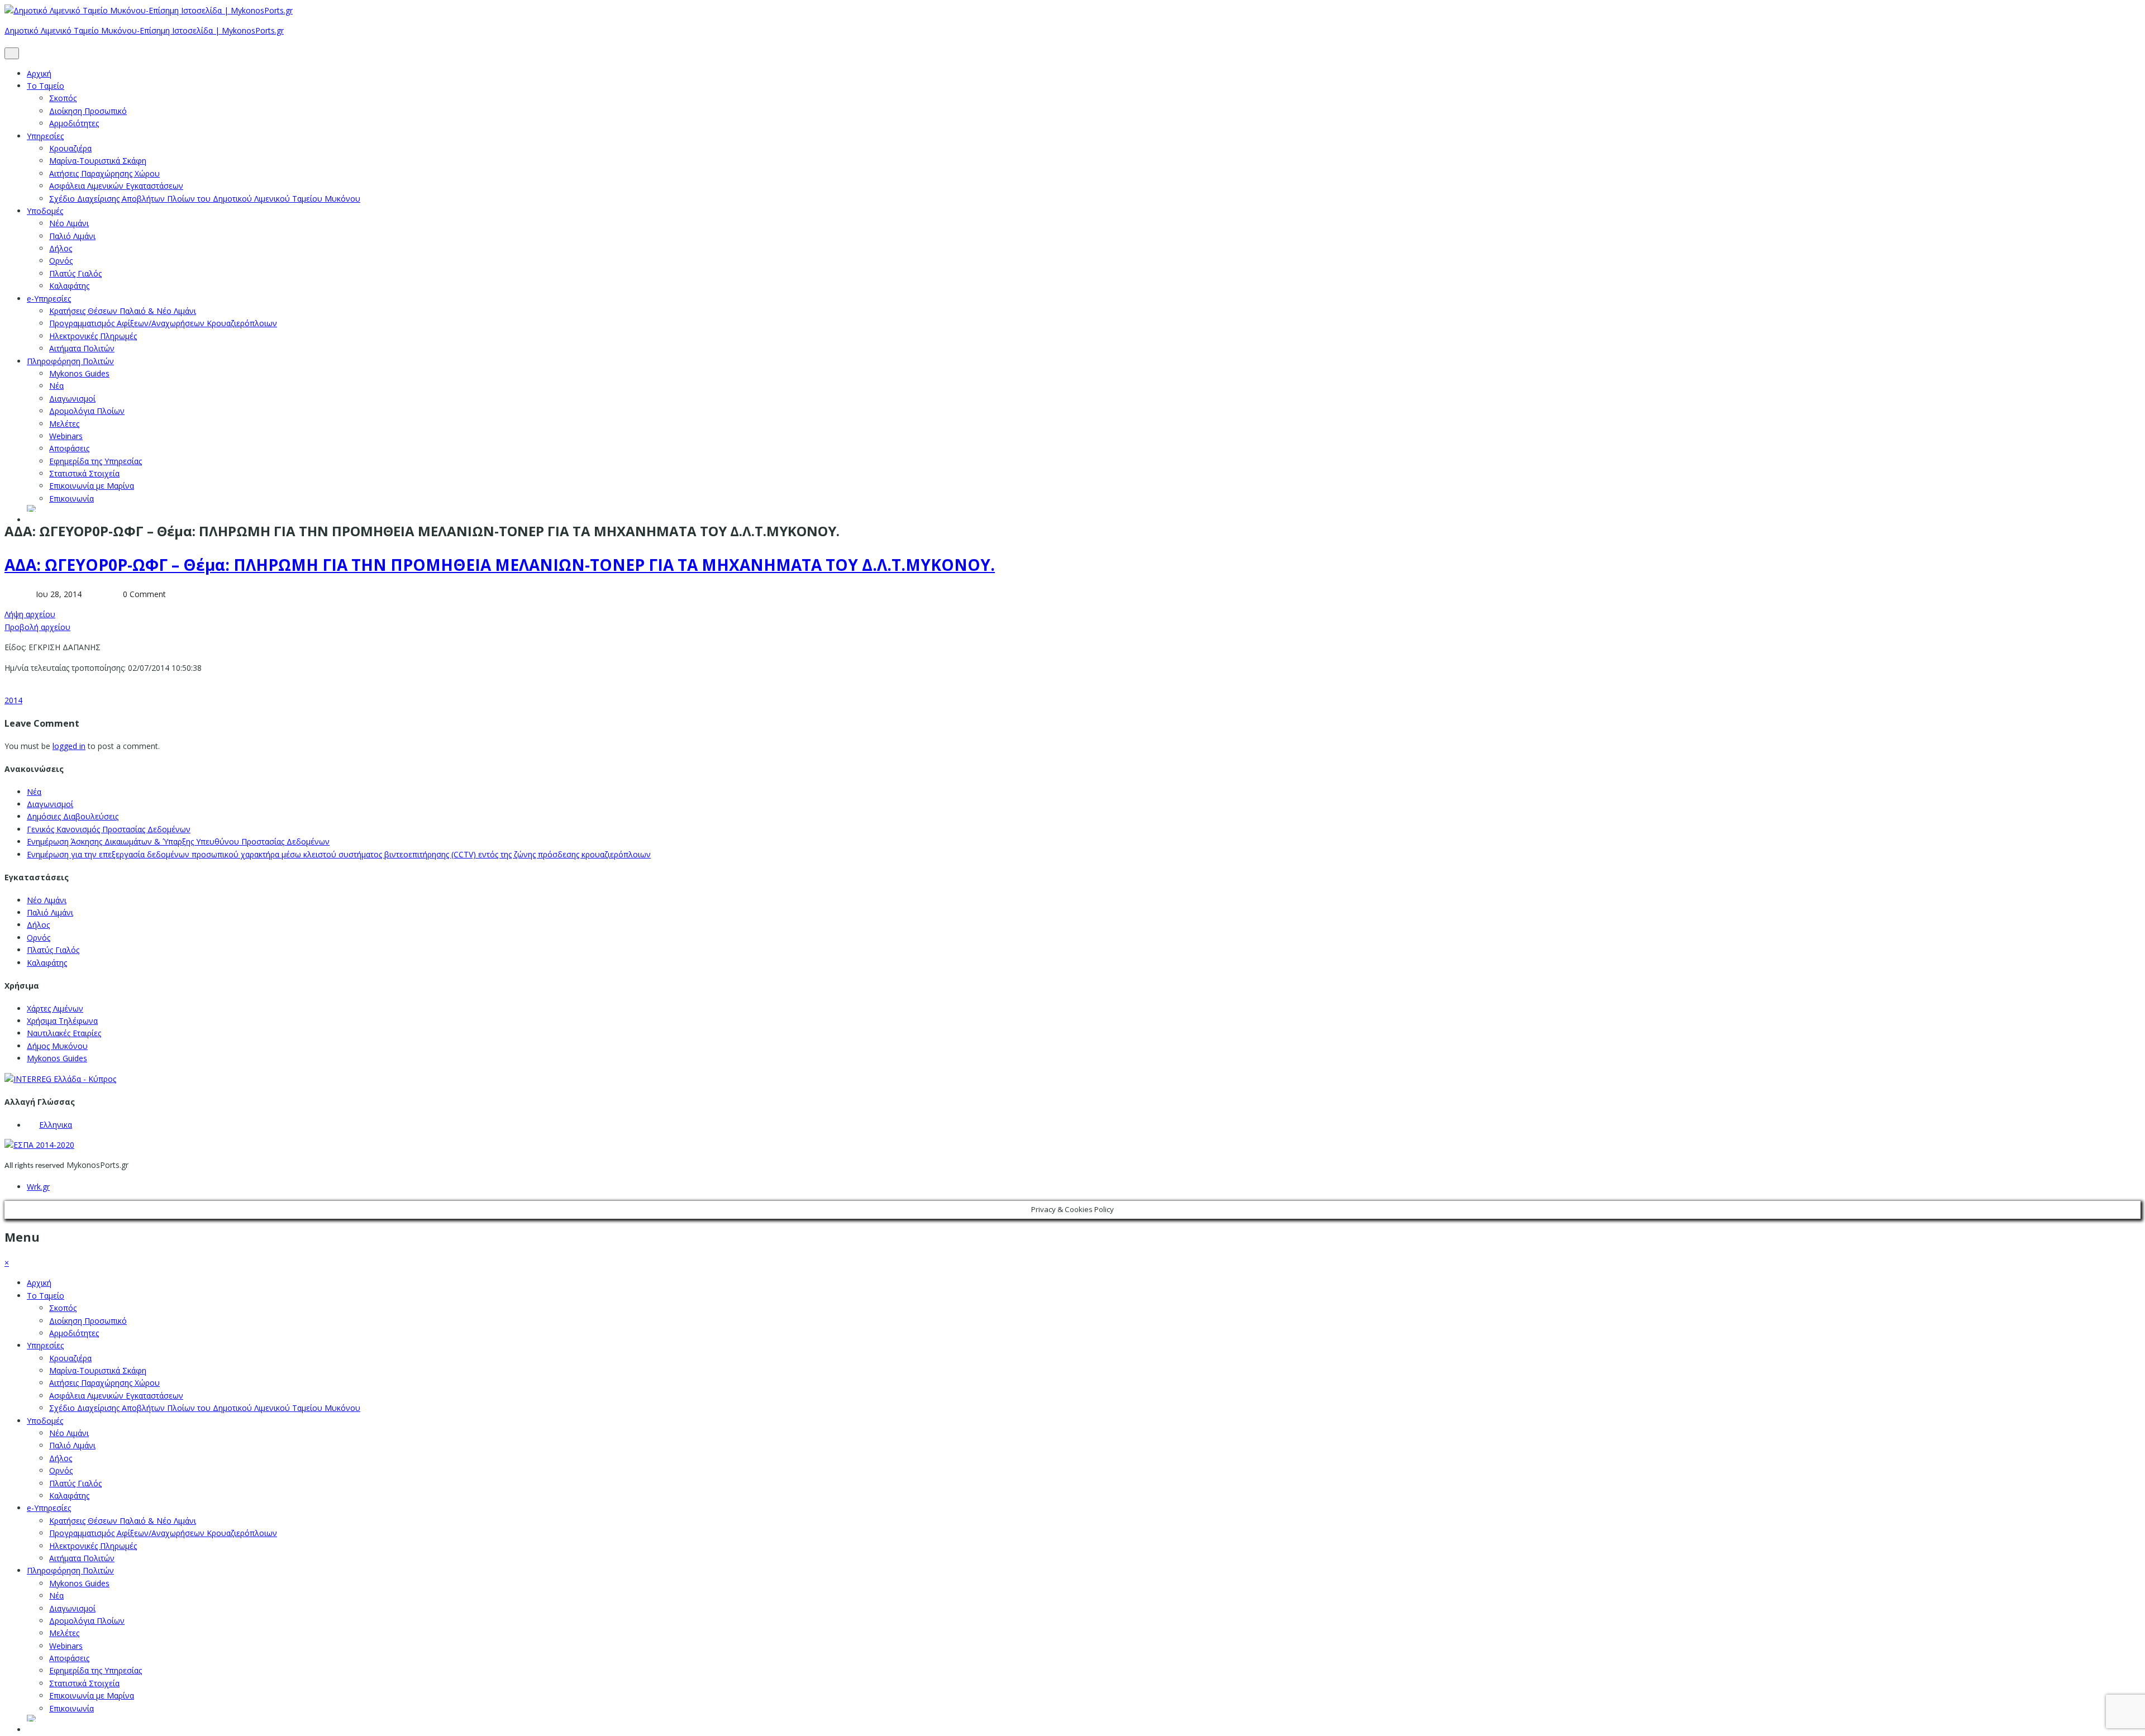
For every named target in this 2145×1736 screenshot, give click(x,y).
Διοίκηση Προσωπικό (88, 111)
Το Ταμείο (46, 86)
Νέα (56, 386)
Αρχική (39, 73)
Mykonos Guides (79, 373)
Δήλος (61, 248)
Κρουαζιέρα (70, 148)
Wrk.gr (38, 1187)
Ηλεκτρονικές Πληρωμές (93, 336)
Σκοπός (63, 98)
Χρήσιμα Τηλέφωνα (62, 1021)
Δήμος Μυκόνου (57, 1046)
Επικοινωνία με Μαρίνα (92, 486)
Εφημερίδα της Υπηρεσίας (96, 461)
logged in (69, 746)
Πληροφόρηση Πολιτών (70, 361)
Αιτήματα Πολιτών (82, 348)
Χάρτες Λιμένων (55, 1008)
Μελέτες (64, 424)
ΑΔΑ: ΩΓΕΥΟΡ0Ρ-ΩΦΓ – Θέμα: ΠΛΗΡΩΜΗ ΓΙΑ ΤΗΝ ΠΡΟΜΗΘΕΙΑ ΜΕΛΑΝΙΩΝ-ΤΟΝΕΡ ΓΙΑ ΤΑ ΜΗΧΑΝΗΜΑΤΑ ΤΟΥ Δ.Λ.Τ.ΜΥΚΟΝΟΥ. (500, 565)
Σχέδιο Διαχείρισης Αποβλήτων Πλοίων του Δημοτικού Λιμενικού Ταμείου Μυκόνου (205, 199)
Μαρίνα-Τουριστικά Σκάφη (98, 161)
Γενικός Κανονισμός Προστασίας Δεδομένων (109, 829)
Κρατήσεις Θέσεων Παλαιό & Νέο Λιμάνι (123, 311)
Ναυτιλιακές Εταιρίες (64, 1033)
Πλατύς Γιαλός (75, 273)
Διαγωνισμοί (72, 399)
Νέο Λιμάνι (69, 223)
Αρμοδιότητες (74, 123)
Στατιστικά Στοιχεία (84, 473)
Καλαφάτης (69, 286)
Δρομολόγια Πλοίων (87, 411)
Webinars (66, 436)
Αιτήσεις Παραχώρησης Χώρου (104, 173)
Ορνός (61, 261)
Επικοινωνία (71, 499)
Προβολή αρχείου (37, 627)
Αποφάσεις (69, 448)
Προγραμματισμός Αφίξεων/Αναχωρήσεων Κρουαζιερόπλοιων (163, 323)
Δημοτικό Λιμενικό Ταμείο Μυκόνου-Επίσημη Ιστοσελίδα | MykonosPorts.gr (144, 30)
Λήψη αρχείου (30, 614)
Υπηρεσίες (45, 136)
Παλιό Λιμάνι (72, 236)
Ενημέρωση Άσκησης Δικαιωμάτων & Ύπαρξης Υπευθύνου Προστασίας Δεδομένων (178, 841)
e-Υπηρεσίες (49, 299)
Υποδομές (45, 211)
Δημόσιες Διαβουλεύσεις (73, 816)
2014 (13, 700)
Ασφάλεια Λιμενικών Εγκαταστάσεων (116, 186)
